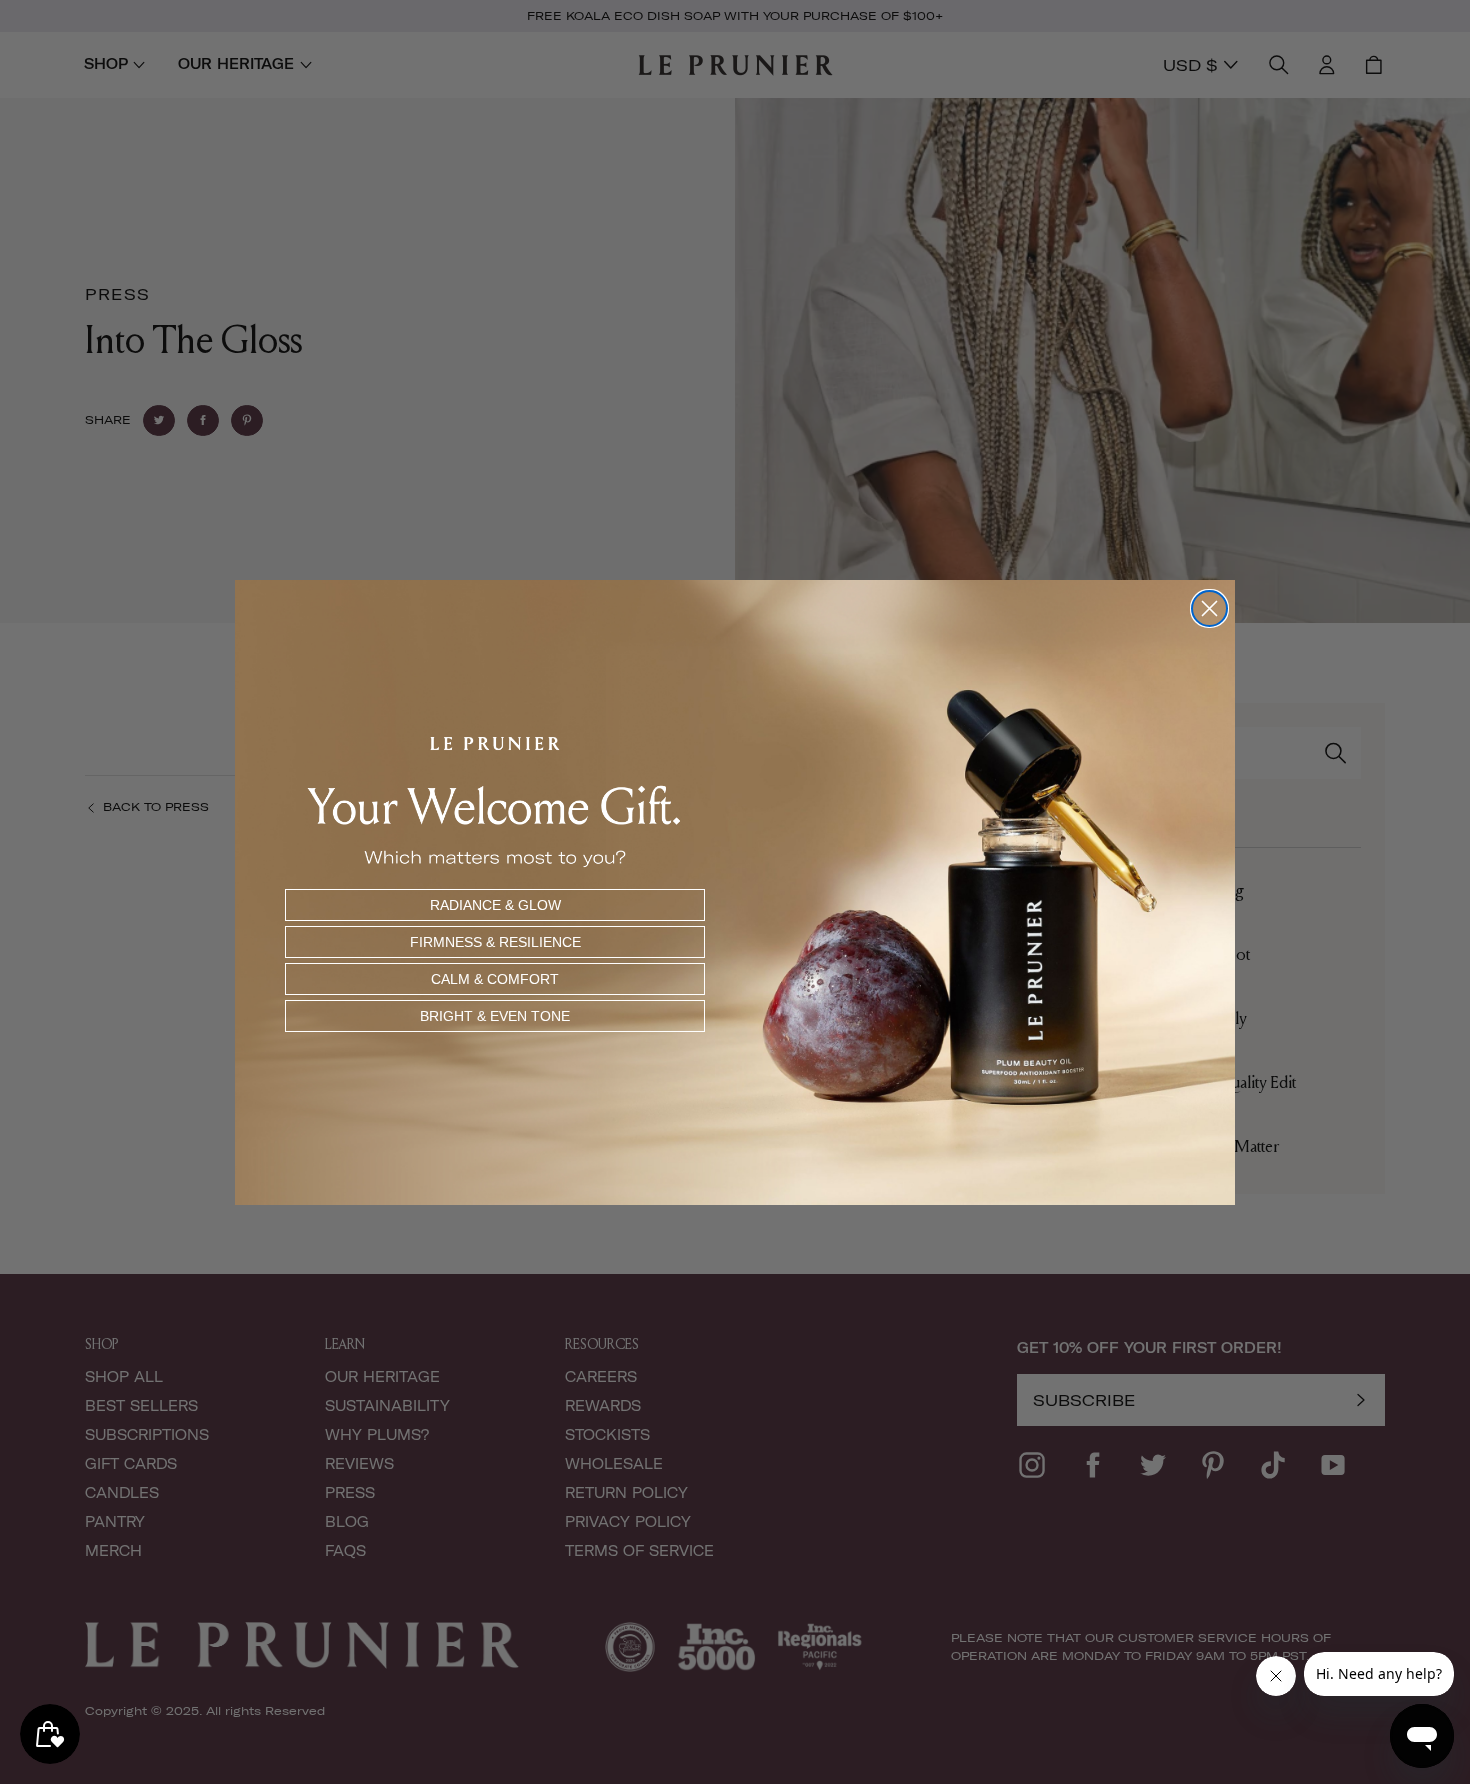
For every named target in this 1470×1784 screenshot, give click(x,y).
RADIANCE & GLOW (495, 905)
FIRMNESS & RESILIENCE (495, 942)
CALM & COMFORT (495, 979)
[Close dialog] (1209, 608)
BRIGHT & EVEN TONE (495, 1016)
